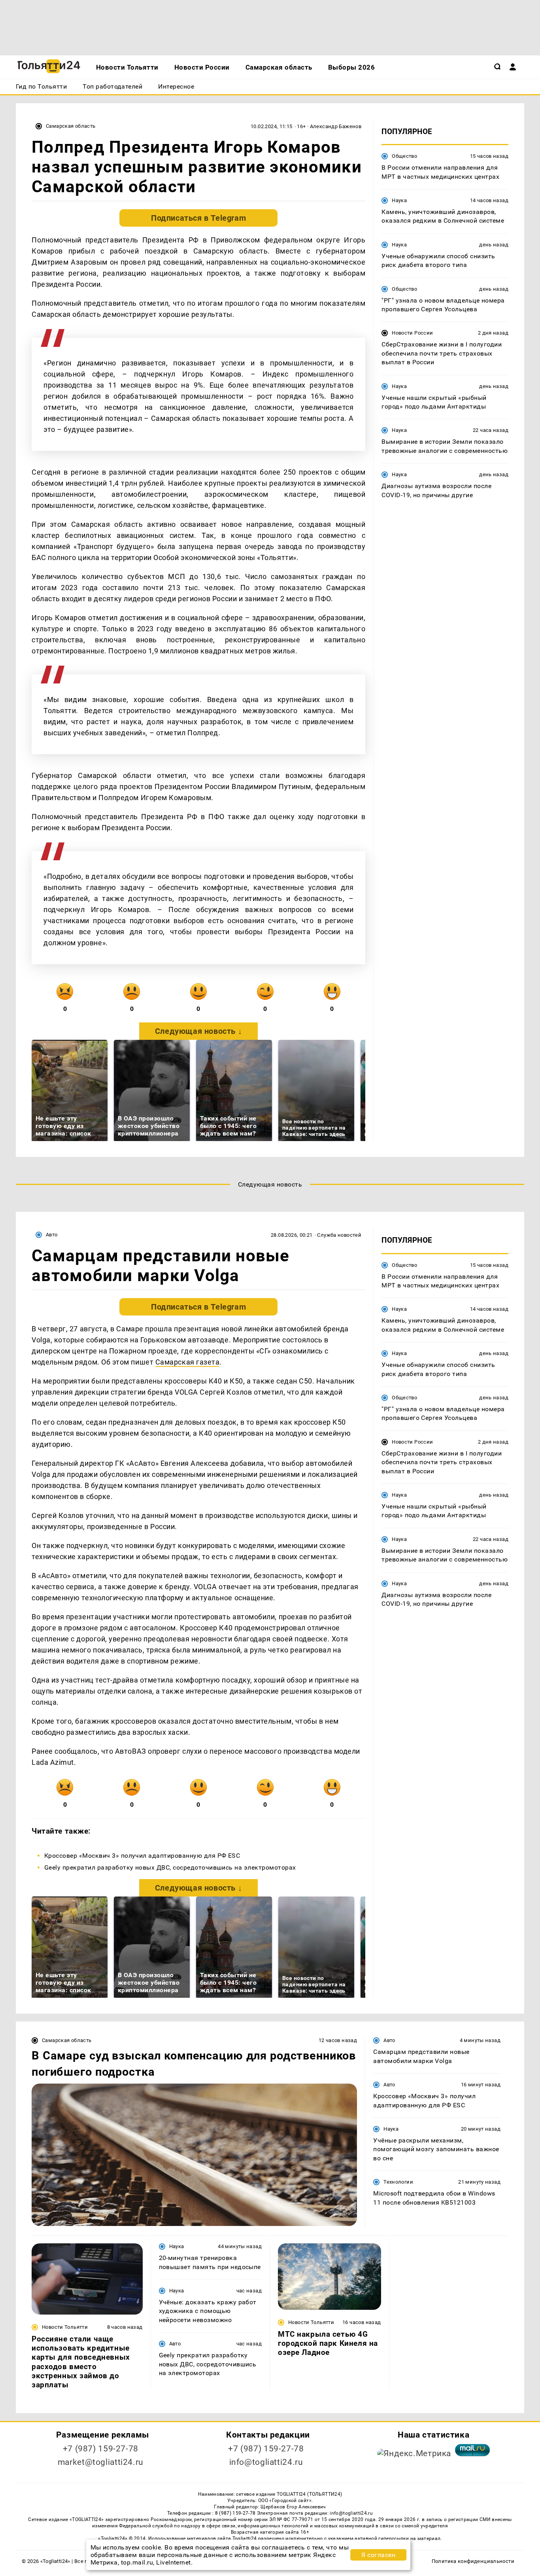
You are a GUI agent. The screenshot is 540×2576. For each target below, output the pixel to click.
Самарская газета (188, 1362)
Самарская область (71, 126)
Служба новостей (339, 1235)
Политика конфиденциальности (473, 2561)
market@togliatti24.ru (101, 2462)
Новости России (412, 333)
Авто (52, 1235)
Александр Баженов (336, 126)
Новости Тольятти (65, 2327)
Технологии (398, 2182)
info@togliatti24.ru (266, 2462)
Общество (404, 156)
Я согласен (378, 2555)
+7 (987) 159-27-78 (101, 2449)
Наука (399, 200)
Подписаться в (198, 218)
